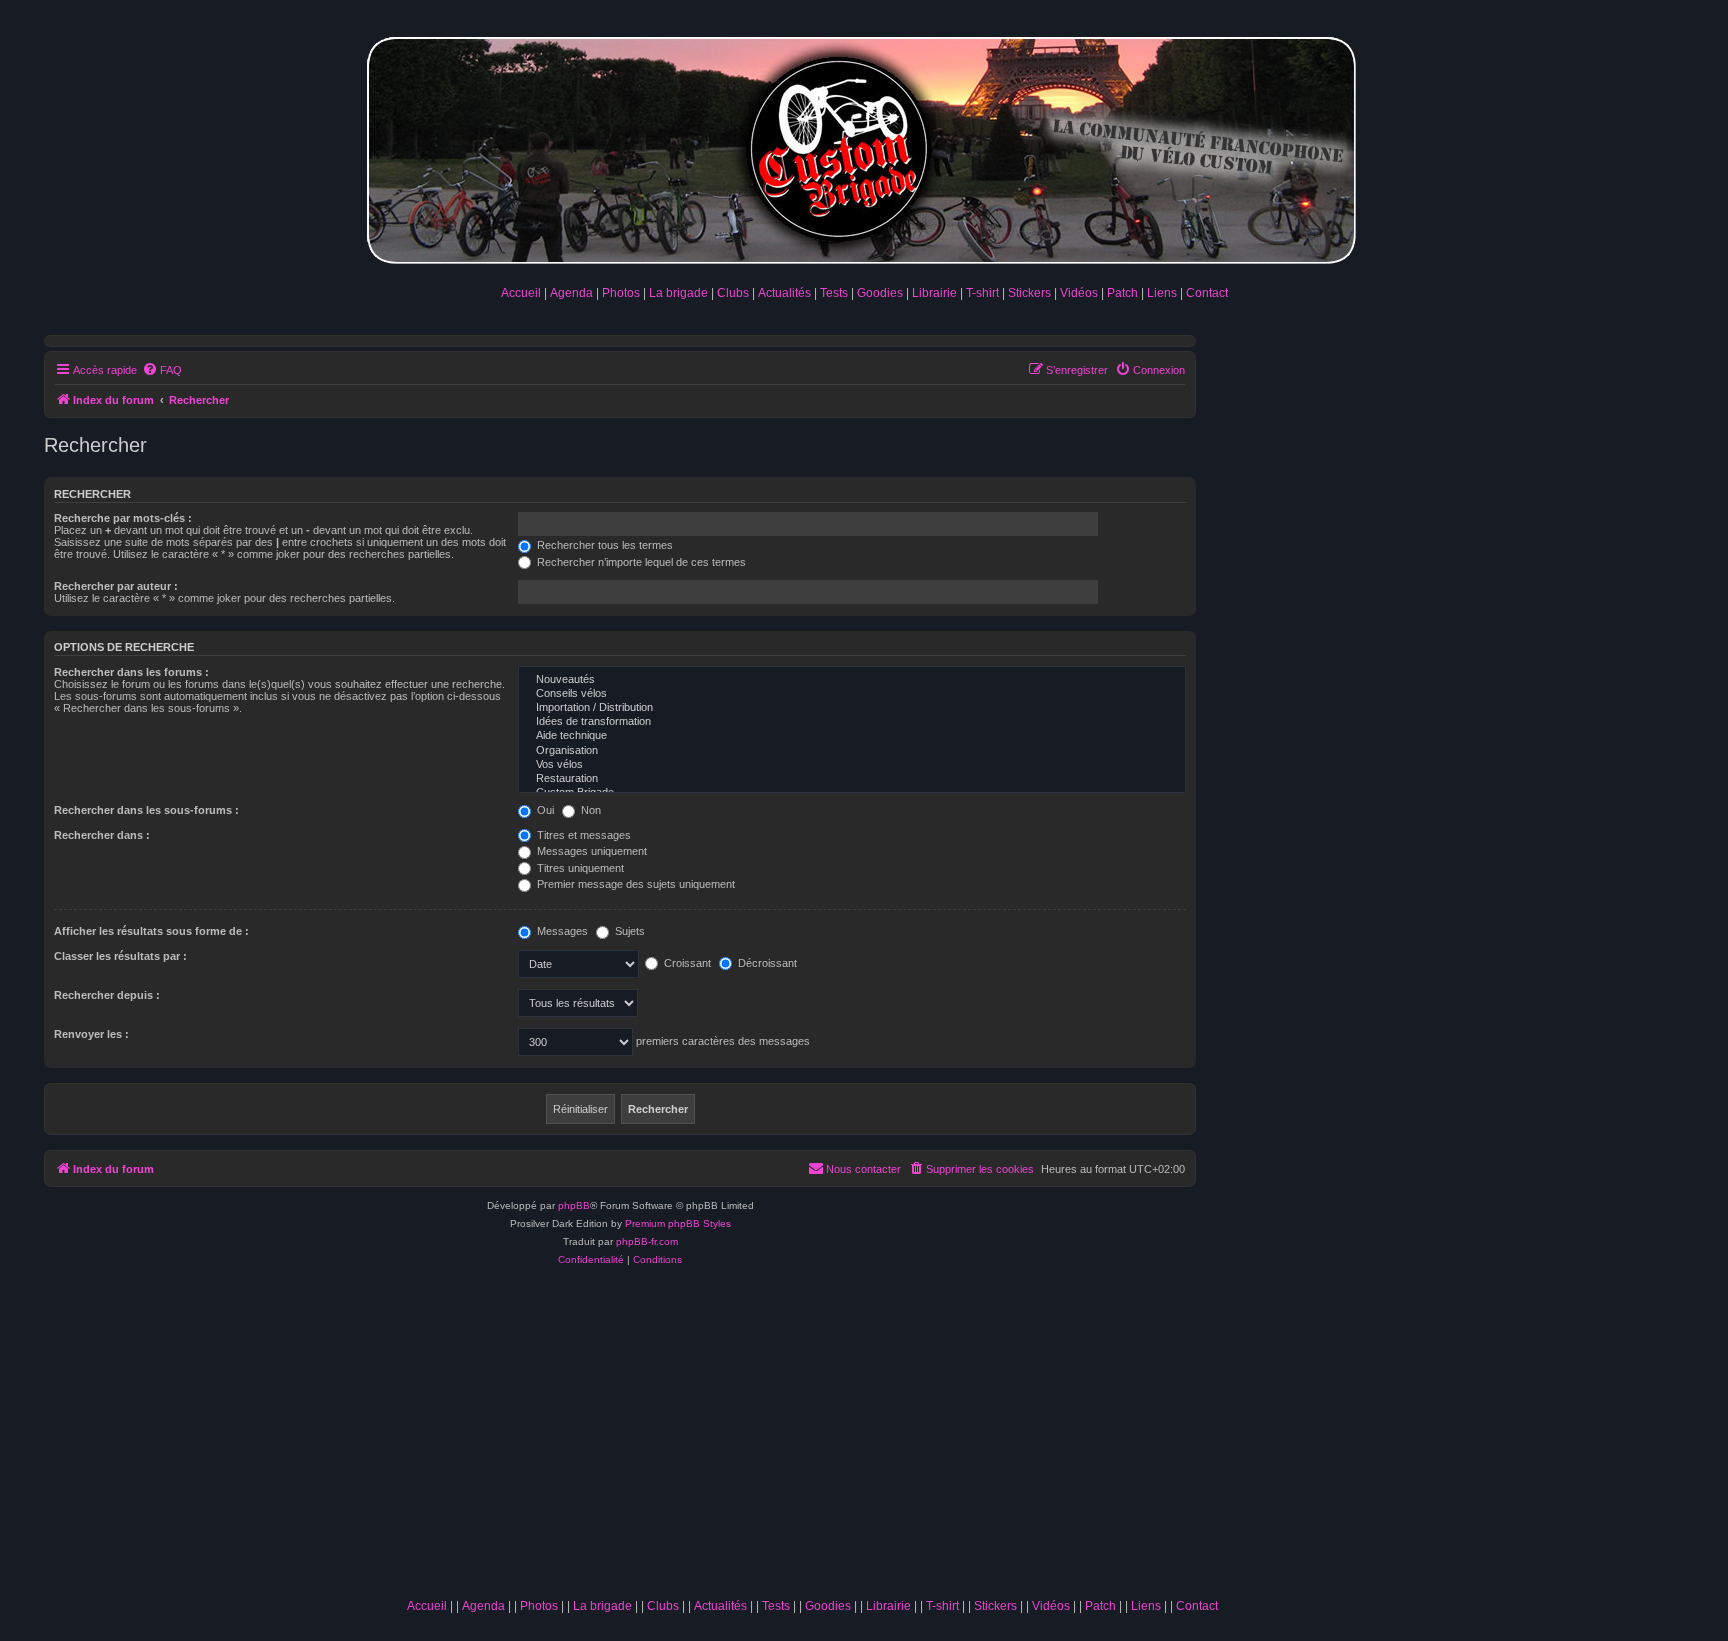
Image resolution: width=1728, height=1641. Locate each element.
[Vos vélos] (852, 765)
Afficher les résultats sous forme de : (151, 931)
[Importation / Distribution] (852, 708)
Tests (834, 293)
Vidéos (1079, 293)
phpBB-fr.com (647, 1241)
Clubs (733, 293)
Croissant (686, 963)
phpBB (574, 1205)
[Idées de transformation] (852, 722)
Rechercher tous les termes (603, 545)
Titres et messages (582, 835)
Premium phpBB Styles (678, 1223)
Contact (1207, 293)
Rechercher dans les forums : (131, 672)
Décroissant (766, 963)
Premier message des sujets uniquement (634, 884)
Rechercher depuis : (107, 995)
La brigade (678, 293)
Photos (621, 293)
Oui (544, 810)
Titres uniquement (579, 868)
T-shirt (982, 293)
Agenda (571, 293)
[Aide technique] (852, 736)
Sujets (628, 931)
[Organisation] (852, 751)
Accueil (521, 293)
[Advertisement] (812, 1439)
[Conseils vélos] (852, 694)
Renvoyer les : (91, 1034)
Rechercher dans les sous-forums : (146, 810)
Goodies (880, 293)
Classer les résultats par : (120, 956)
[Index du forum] (864, 146)
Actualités (784, 293)
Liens (1162, 293)
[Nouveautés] (852, 680)
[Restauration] (852, 779)
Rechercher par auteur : (116, 586)
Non (589, 810)
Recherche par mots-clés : (123, 518)
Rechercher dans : (102, 835)
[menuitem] (162, 370)
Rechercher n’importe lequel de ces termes (640, 562)
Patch (1122, 293)
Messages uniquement (590, 851)
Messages (561, 931)
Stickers (1029, 293)
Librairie (934, 293)
